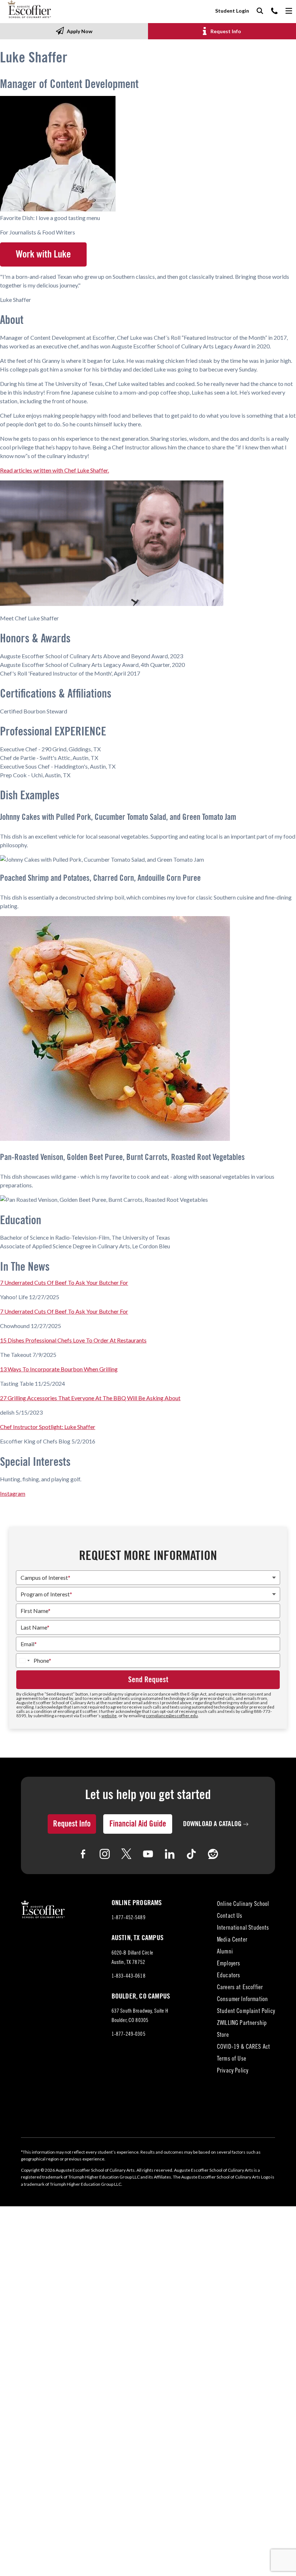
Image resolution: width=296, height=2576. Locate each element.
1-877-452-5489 (129, 1918)
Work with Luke (43, 254)
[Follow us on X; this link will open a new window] (126, 1854)
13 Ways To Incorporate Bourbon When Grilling (59, 1369)
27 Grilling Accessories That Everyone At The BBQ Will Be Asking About (90, 1398)
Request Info (226, 31)
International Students (243, 1928)
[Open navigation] (289, 11)
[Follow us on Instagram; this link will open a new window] (105, 1854)
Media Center (232, 1940)
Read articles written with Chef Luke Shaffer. (55, 470)
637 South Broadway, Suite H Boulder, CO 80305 (140, 2017)
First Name (36, 1611)
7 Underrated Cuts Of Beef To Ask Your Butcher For (64, 1282)
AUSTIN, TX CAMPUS (138, 1938)
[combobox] (24, 1661)
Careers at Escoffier (240, 1988)
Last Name (35, 1627)
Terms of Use (232, 2059)
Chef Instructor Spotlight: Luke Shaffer (48, 1427)
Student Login (232, 11)
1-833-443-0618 (129, 1976)
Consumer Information (242, 2000)
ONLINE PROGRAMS (137, 1903)
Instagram (13, 1493)
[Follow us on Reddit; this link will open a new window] (213, 1854)
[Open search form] (260, 11)
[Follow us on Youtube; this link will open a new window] (148, 1854)
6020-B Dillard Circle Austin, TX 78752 (135, 1959)
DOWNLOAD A (212, 1824)
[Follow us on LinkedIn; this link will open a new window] (170, 1854)
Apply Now (80, 31)
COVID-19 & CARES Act (243, 2047)
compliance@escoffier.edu (172, 1716)
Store (223, 2036)
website (109, 1716)
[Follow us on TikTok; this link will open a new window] (191, 1854)
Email (29, 1644)
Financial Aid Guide (138, 1824)
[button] (148, 544)
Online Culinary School (243, 1905)
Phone (42, 1661)
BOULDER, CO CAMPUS (141, 1996)
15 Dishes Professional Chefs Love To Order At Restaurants (73, 1340)
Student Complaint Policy (246, 2012)
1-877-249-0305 (129, 2034)
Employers (229, 1964)
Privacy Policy (233, 2071)
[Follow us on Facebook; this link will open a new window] (83, 1854)
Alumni (225, 1952)
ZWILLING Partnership (242, 2024)
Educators (229, 1976)
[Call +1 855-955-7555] (274, 11)
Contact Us (230, 1916)
